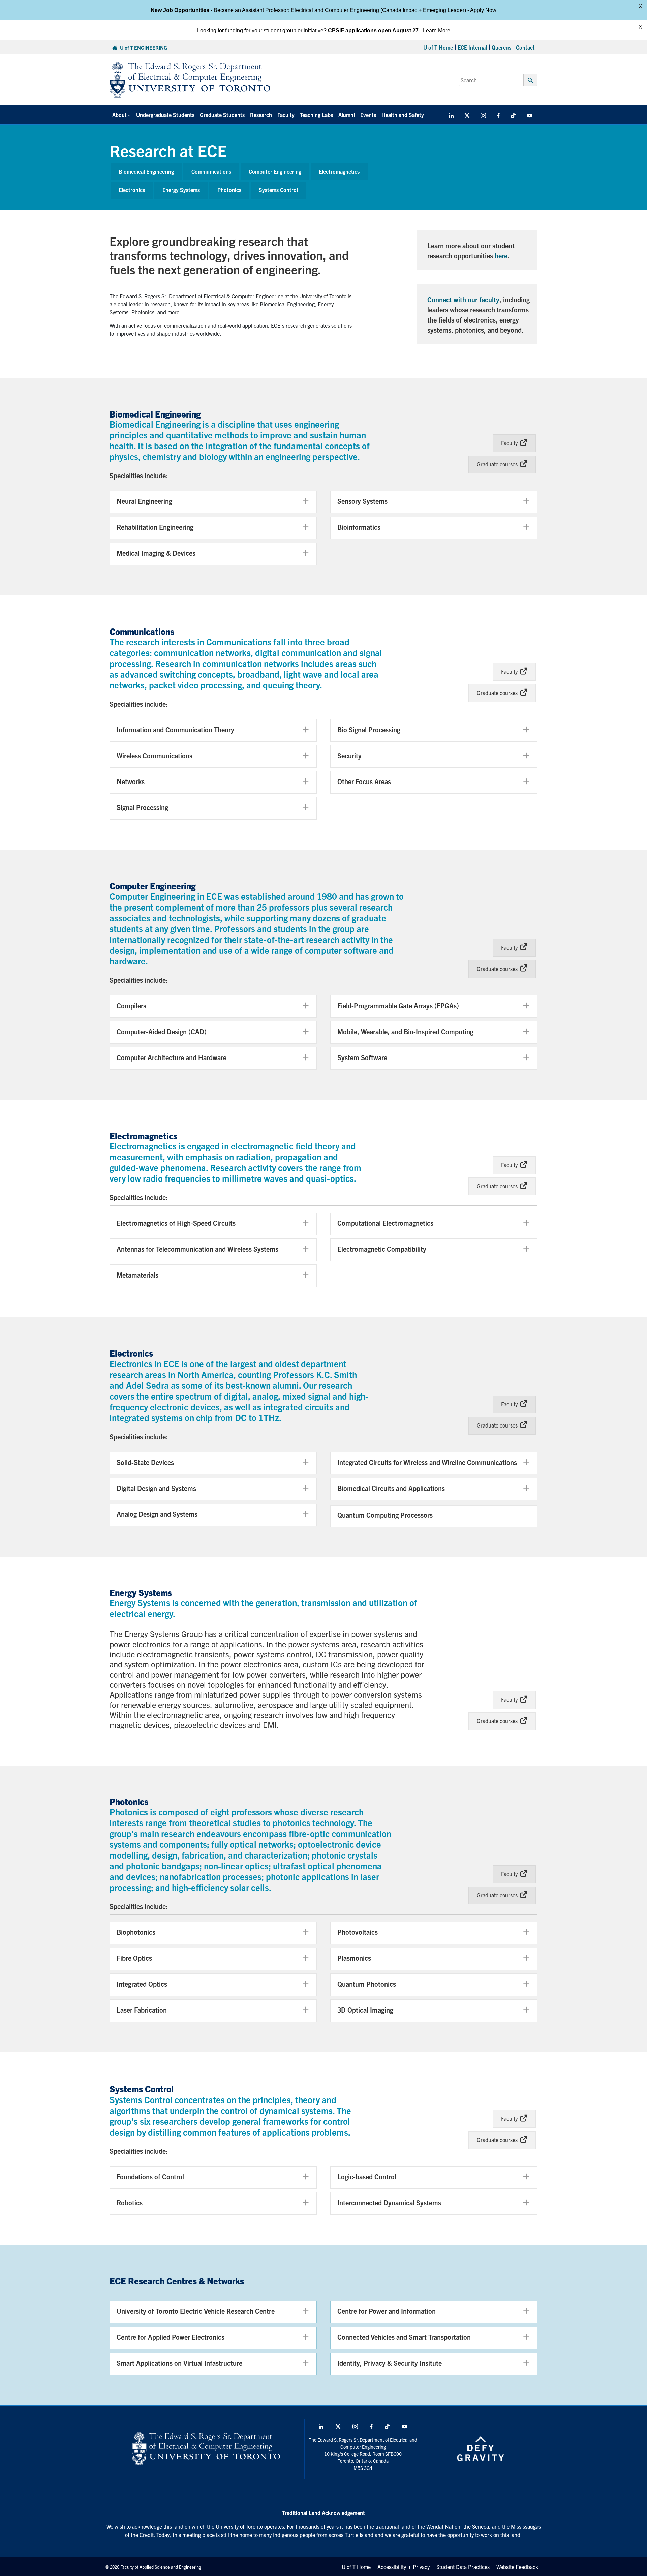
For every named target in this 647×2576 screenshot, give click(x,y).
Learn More (437, 30)
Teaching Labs (316, 115)
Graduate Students (222, 115)
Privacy (421, 2567)
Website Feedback (517, 2567)
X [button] (640, 7)
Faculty (286, 115)
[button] (213, 502)
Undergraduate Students (165, 115)
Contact (525, 47)
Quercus (501, 47)
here (501, 256)
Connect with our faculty (463, 299)
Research (261, 115)
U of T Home (438, 47)
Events (368, 115)
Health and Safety (403, 115)
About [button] (119, 115)
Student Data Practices (463, 2567)
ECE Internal (472, 47)
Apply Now (483, 10)
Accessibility (392, 2567)
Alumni (347, 115)
